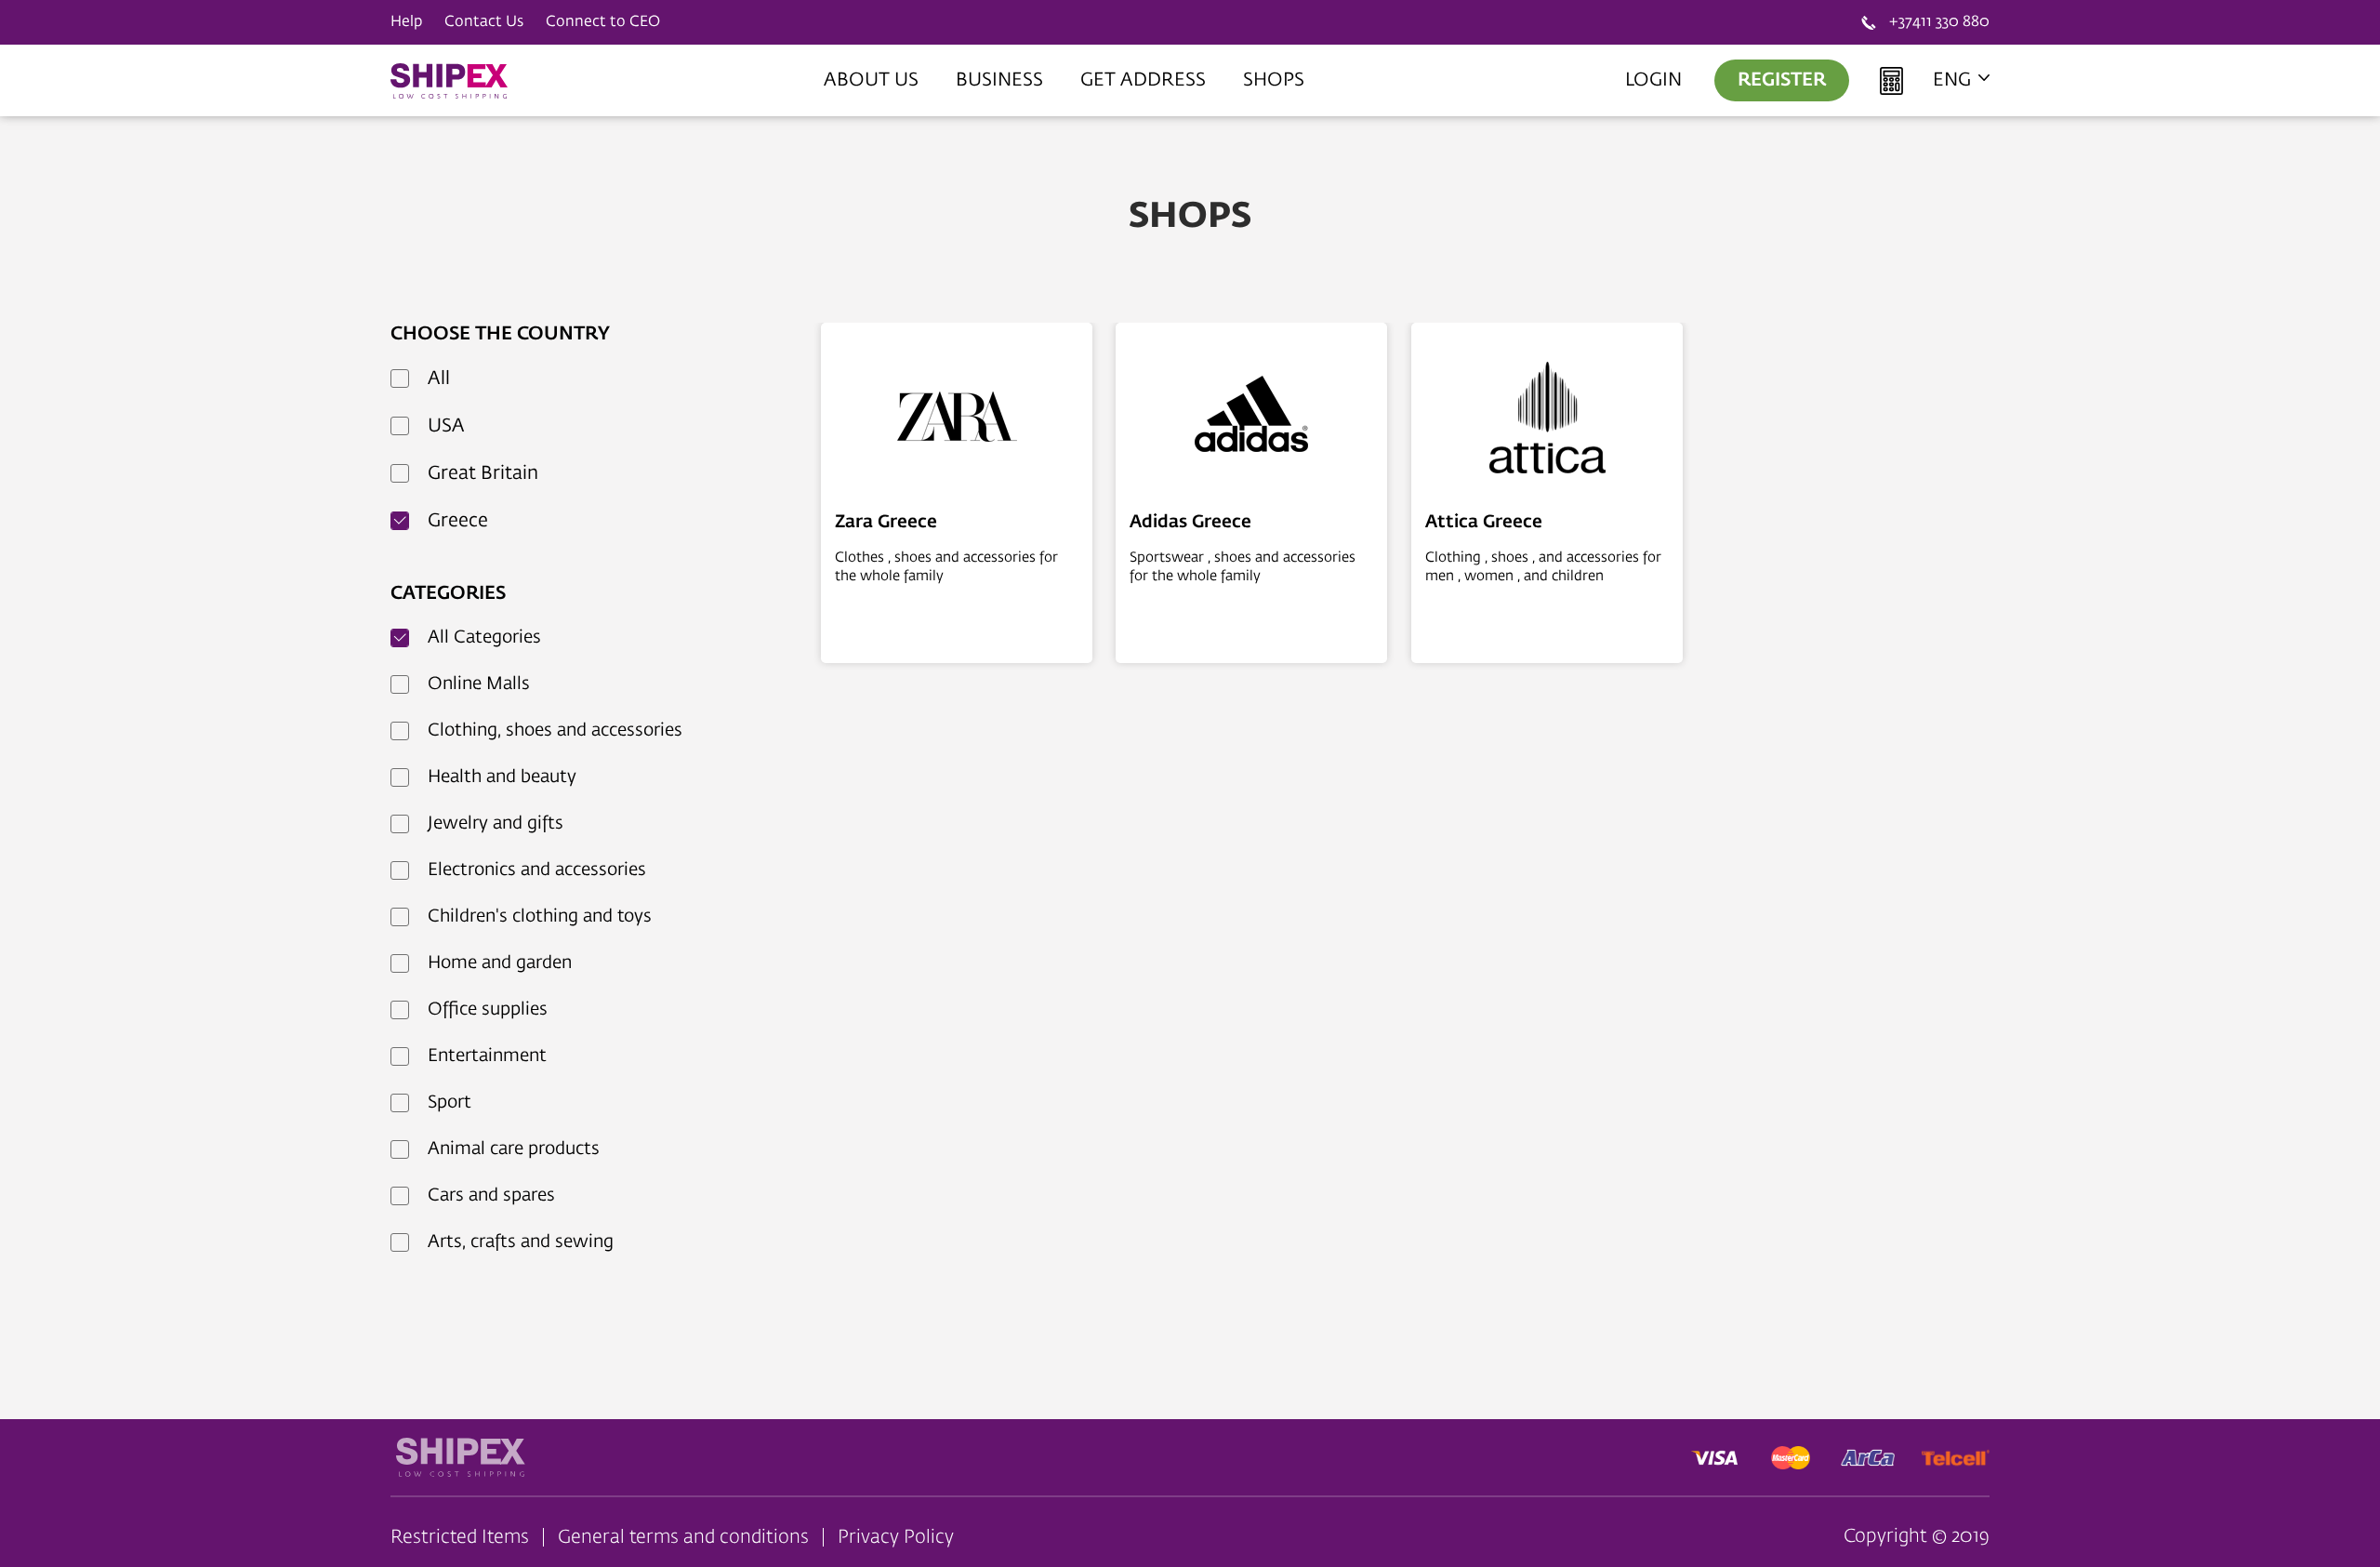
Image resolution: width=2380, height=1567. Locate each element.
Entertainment (487, 1056)
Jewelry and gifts (496, 823)
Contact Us (484, 22)
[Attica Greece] (1547, 419)
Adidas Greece (1190, 522)
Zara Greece (886, 522)
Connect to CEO (603, 22)
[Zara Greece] (957, 419)
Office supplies (488, 1009)
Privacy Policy (896, 1537)
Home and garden (500, 963)
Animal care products (514, 1149)
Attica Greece (1484, 522)
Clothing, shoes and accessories (555, 730)
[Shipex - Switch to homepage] (451, 81)
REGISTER (1782, 80)
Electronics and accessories (537, 870)
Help (406, 22)
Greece (458, 521)
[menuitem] (871, 80)
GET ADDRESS (1143, 80)
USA (446, 426)
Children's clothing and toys (540, 916)
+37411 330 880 (1939, 22)
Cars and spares (491, 1195)
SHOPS (1274, 80)
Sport (450, 1102)
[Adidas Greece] (1251, 419)
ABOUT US (871, 80)
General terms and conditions (683, 1537)
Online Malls (479, 684)
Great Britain (483, 473)
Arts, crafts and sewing (521, 1242)
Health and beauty (502, 777)
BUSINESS (999, 80)
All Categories (484, 637)
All (439, 378)
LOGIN (1653, 80)
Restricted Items (460, 1537)
